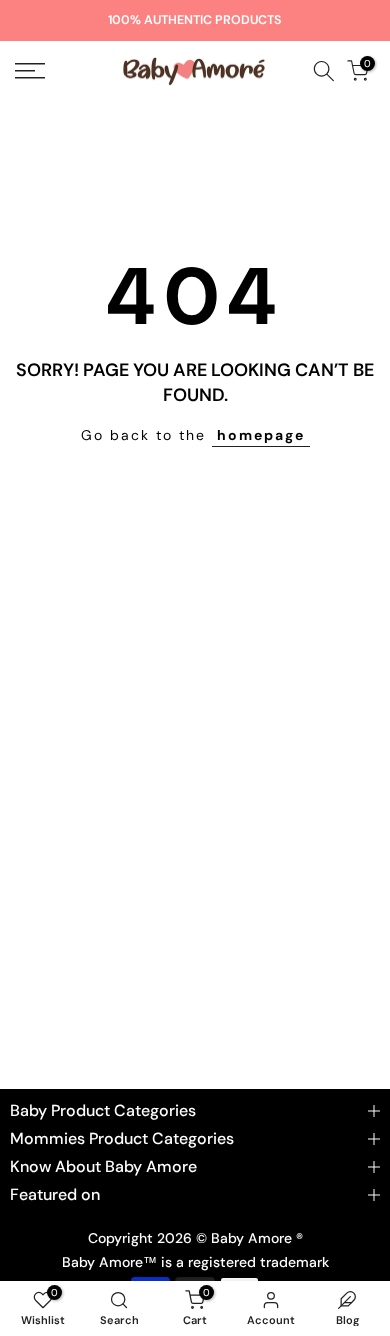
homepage (261, 435)
